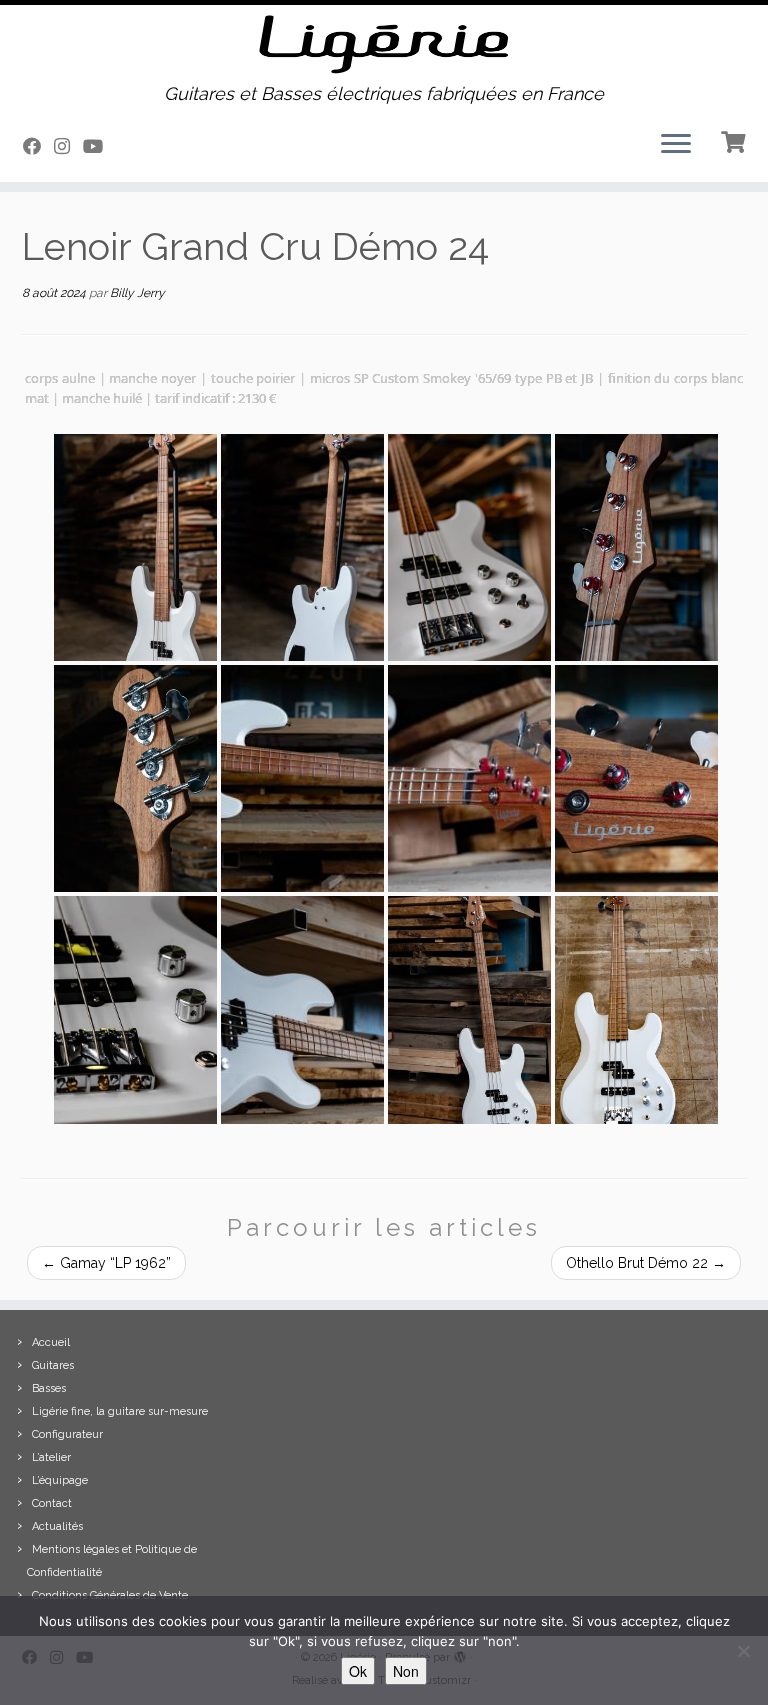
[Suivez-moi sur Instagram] (68, 146)
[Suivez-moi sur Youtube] (99, 146)
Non (406, 1671)
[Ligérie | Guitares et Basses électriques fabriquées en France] (384, 44)
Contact (52, 1503)
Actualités (57, 1526)
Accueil (51, 1342)
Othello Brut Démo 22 (646, 1263)
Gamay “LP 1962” (106, 1263)
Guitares (53, 1365)
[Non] (743, 1651)
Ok (358, 1671)
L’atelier (51, 1457)
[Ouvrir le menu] (676, 146)
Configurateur (67, 1434)
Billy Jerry (137, 293)
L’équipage (60, 1480)
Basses (49, 1388)
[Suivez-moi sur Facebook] (38, 146)
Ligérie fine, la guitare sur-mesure (120, 1411)
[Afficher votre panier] (735, 140)
